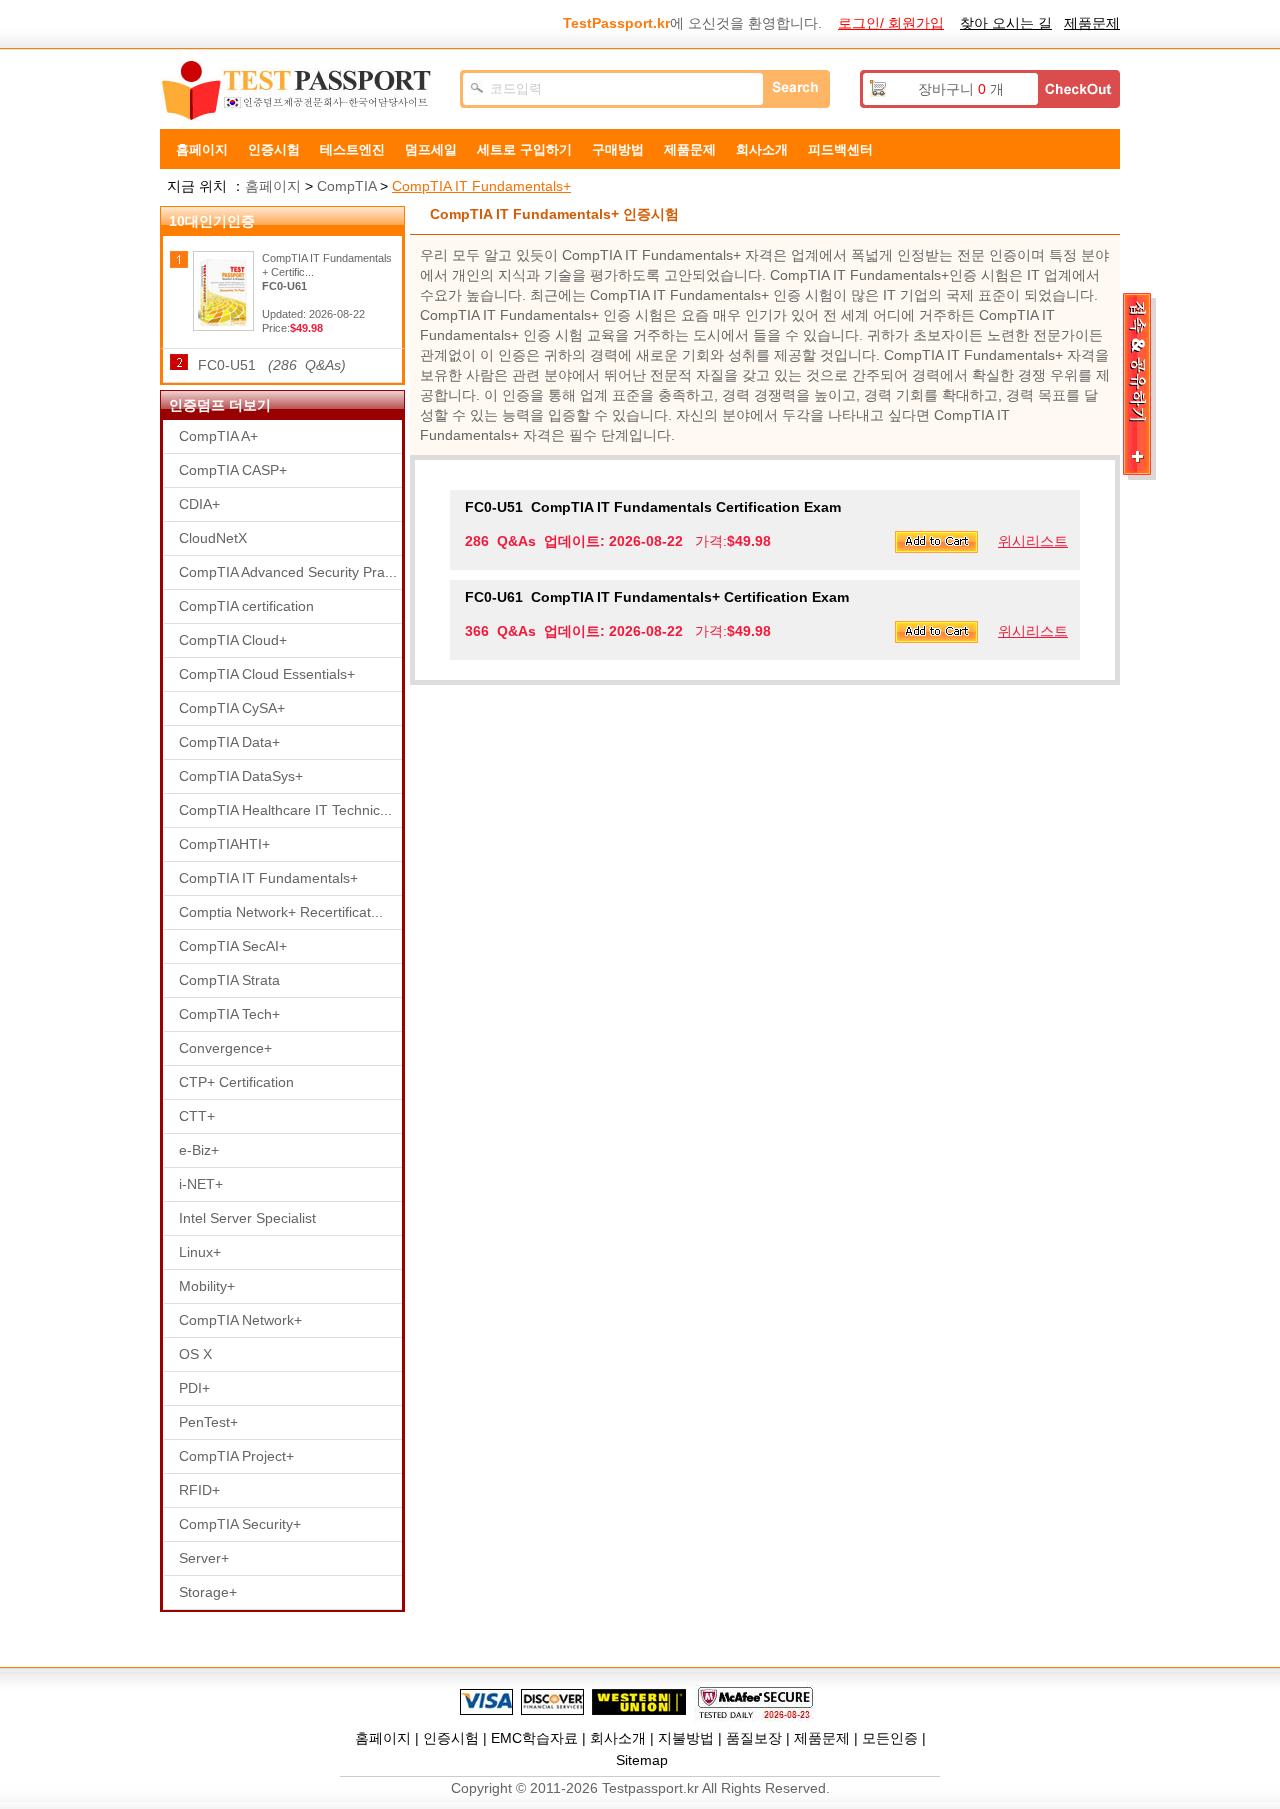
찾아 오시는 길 (1006, 23)
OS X (195, 1354)
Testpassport (300, 91)
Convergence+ (225, 1048)
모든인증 (890, 1738)
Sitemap (642, 1760)
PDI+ (194, 1388)
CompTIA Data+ (229, 742)
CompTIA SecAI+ (233, 946)
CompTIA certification (246, 606)
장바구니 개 (961, 89)
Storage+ (208, 1592)
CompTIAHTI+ (224, 844)
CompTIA (346, 186)
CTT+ (197, 1116)
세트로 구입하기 (524, 149)
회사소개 (618, 1738)
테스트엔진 (352, 149)
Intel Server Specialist (247, 1218)
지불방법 (686, 1738)
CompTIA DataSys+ (241, 776)
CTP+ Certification (236, 1082)
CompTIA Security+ (240, 1524)
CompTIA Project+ (236, 1456)
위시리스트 (1033, 541)
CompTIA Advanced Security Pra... (288, 572)
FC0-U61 (284, 286)
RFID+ (199, 1490)
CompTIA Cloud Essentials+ (267, 674)
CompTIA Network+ (240, 1320)
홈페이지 (202, 149)
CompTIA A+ (218, 436)
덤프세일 (431, 149)
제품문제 (1092, 23)
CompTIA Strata (229, 980)
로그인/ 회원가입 (891, 23)
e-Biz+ (199, 1150)
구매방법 (618, 149)
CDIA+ (199, 504)
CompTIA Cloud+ (233, 640)
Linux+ (200, 1252)
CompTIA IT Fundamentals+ (481, 186)
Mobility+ (207, 1286)
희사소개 (762, 149)
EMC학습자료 (534, 1738)
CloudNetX (213, 538)
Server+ (204, 1558)
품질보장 (754, 1738)
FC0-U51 (272, 365)
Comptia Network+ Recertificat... (281, 912)
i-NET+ (201, 1184)
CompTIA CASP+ (233, 470)
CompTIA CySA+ (232, 708)
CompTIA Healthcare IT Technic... (285, 810)
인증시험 (274, 149)
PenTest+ (208, 1422)
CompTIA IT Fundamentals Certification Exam (653, 507)
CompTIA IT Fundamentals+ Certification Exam (657, 597)
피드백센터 (840, 149)
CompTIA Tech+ (229, 1014)
